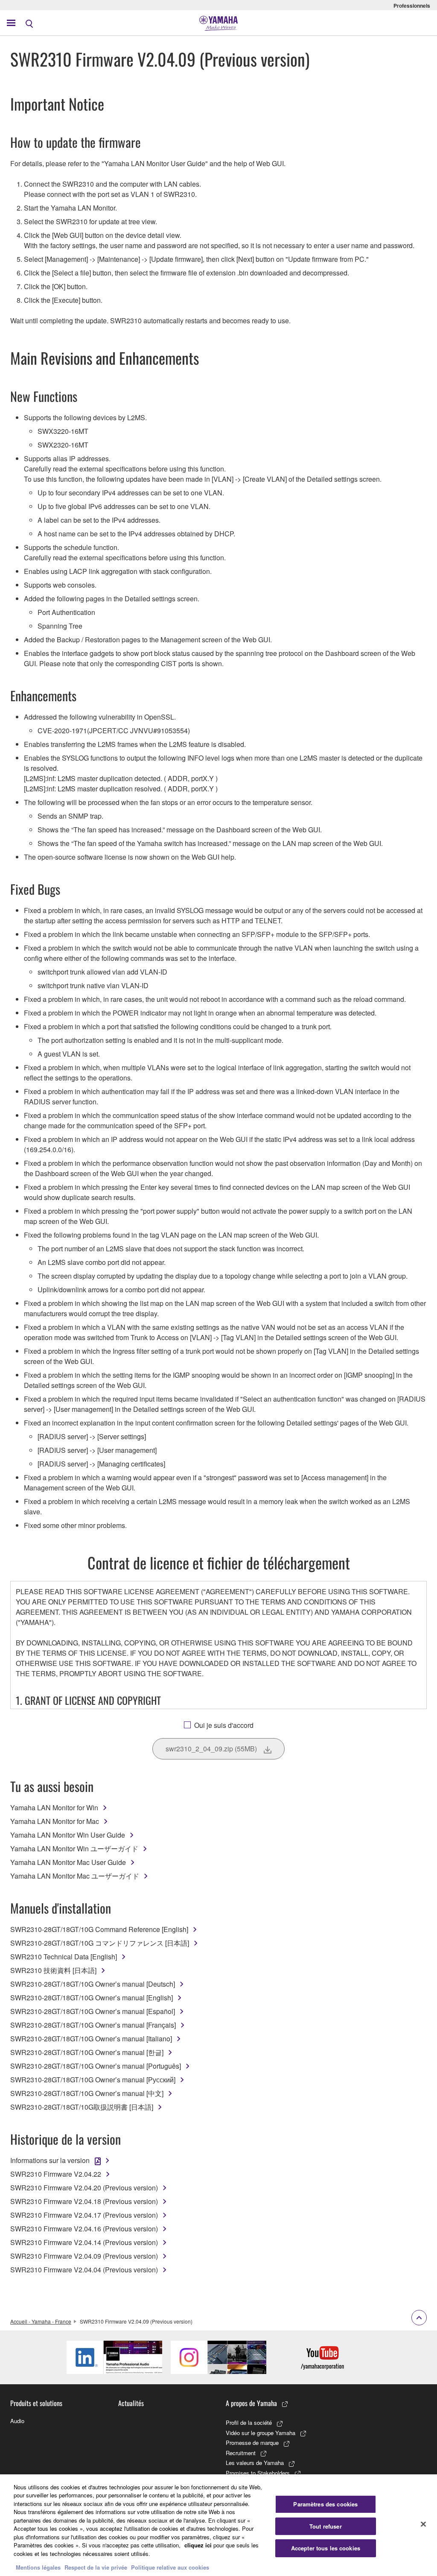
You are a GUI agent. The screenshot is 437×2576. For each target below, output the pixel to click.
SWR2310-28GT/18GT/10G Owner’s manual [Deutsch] (93, 1984)
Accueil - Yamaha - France (41, 2321)
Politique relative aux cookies (170, 2567)
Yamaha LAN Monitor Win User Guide (68, 1835)
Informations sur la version (50, 2160)
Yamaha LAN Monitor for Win (54, 1808)
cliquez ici (198, 2545)
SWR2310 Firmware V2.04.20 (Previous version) (84, 2188)
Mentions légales (38, 2567)
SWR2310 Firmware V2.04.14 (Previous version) (84, 2242)
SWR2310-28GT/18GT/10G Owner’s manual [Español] (93, 2011)
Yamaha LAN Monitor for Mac (55, 1821)
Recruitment (241, 2453)
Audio (17, 2421)
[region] (218, 2525)
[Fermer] (423, 2524)
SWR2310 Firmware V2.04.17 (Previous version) (84, 2215)
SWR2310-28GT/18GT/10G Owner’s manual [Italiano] (91, 2039)
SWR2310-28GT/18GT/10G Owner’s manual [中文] (87, 2093)
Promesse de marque (252, 2443)
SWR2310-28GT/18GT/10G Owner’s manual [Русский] (93, 2080)
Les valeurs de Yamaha (255, 2463)
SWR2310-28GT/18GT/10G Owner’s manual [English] (92, 1998)
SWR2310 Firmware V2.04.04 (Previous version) (84, 2270)
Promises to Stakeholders (258, 2473)
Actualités (131, 2403)
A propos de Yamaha (251, 2403)
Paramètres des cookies (325, 2504)
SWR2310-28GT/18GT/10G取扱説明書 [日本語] (82, 2107)
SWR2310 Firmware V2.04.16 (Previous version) (84, 2229)
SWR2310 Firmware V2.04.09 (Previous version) (84, 2256)
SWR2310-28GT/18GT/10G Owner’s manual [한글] (87, 2052)
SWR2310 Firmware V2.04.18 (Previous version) (84, 2201)
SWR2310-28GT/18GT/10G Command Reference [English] (99, 1929)
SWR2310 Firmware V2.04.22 (56, 2174)
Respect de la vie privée (96, 2567)
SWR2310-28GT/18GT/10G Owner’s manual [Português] (96, 2066)
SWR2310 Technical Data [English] (64, 1957)
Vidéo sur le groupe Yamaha (261, 2433)
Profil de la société (249, 2422)
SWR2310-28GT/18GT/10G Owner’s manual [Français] (93, 2025)
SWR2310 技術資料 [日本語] (53, 1970)
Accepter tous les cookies (326, 2548)
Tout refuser (326, 2526)
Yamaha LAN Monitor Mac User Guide (68, 1862)
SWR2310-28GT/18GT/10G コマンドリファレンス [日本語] (100, 1943)
